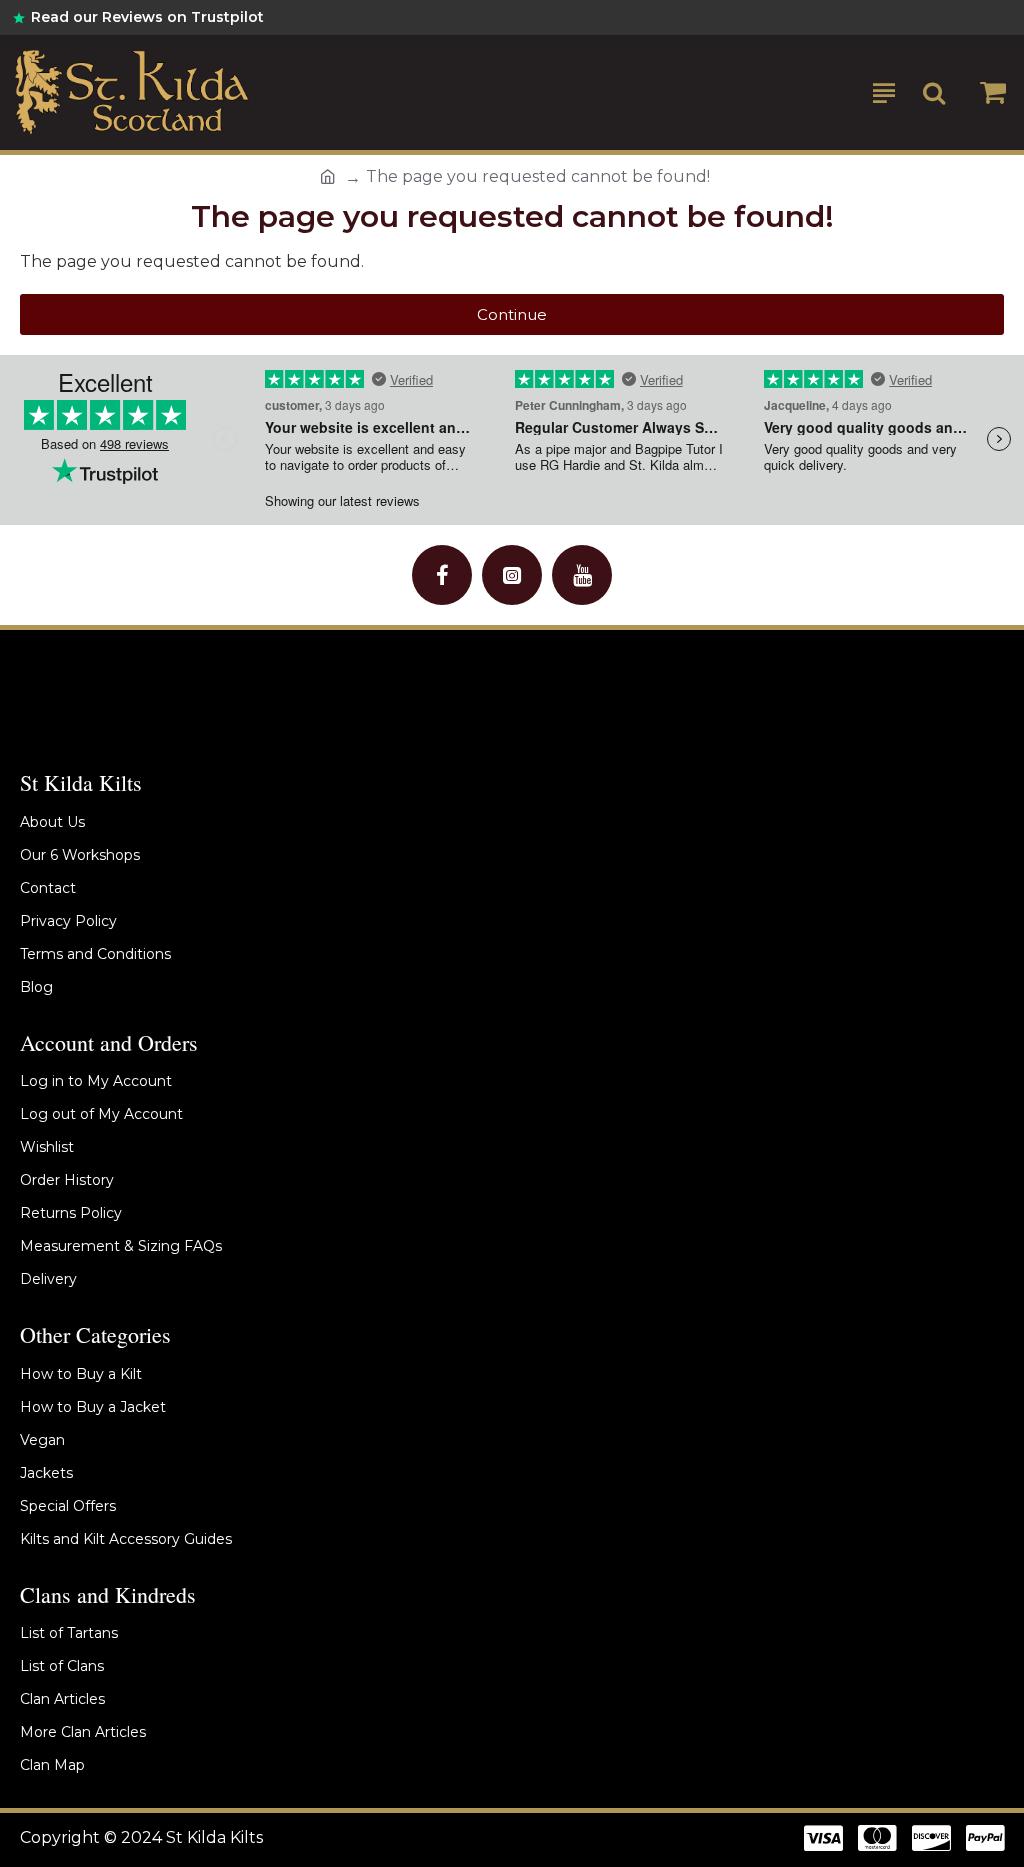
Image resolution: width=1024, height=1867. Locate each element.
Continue (512, 314)
